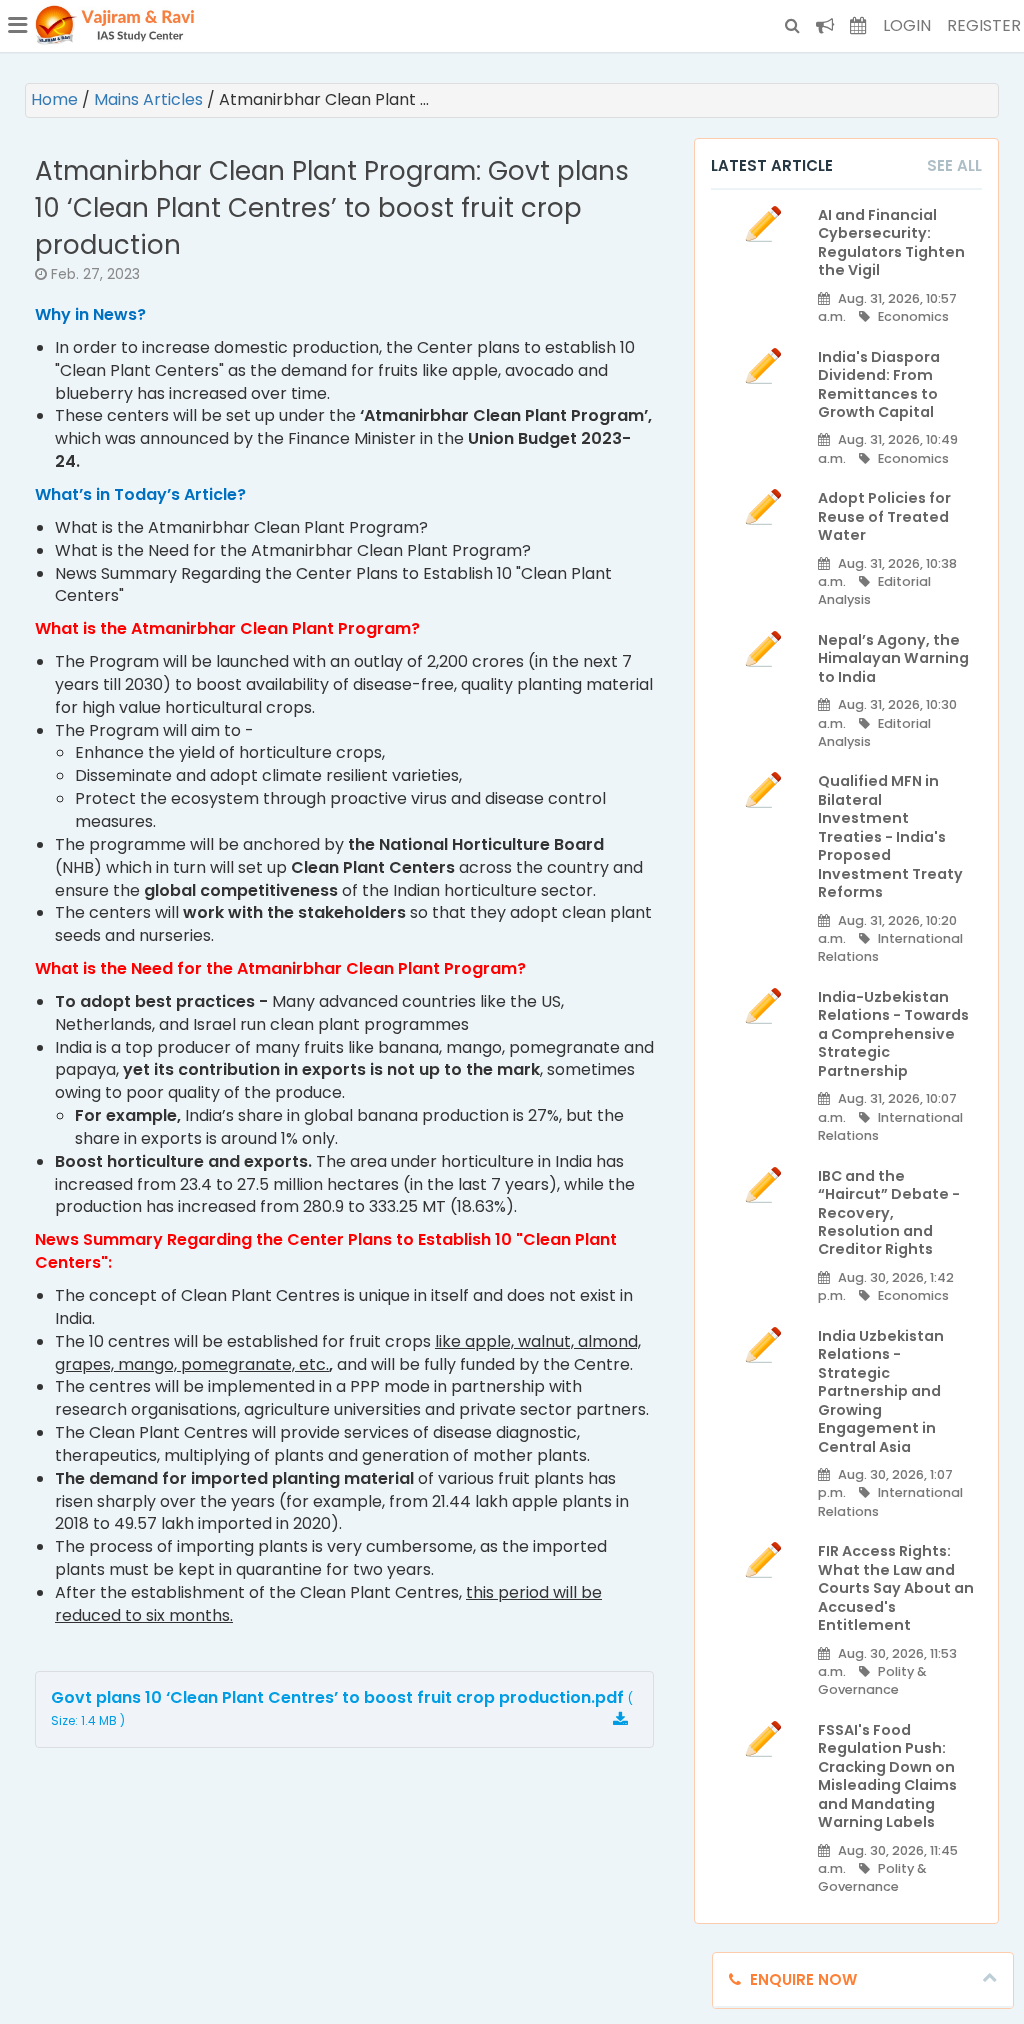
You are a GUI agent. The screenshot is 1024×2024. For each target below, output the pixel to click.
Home (56, 99)
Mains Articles (150, 99)
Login (907, 25)
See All (954, 165)
